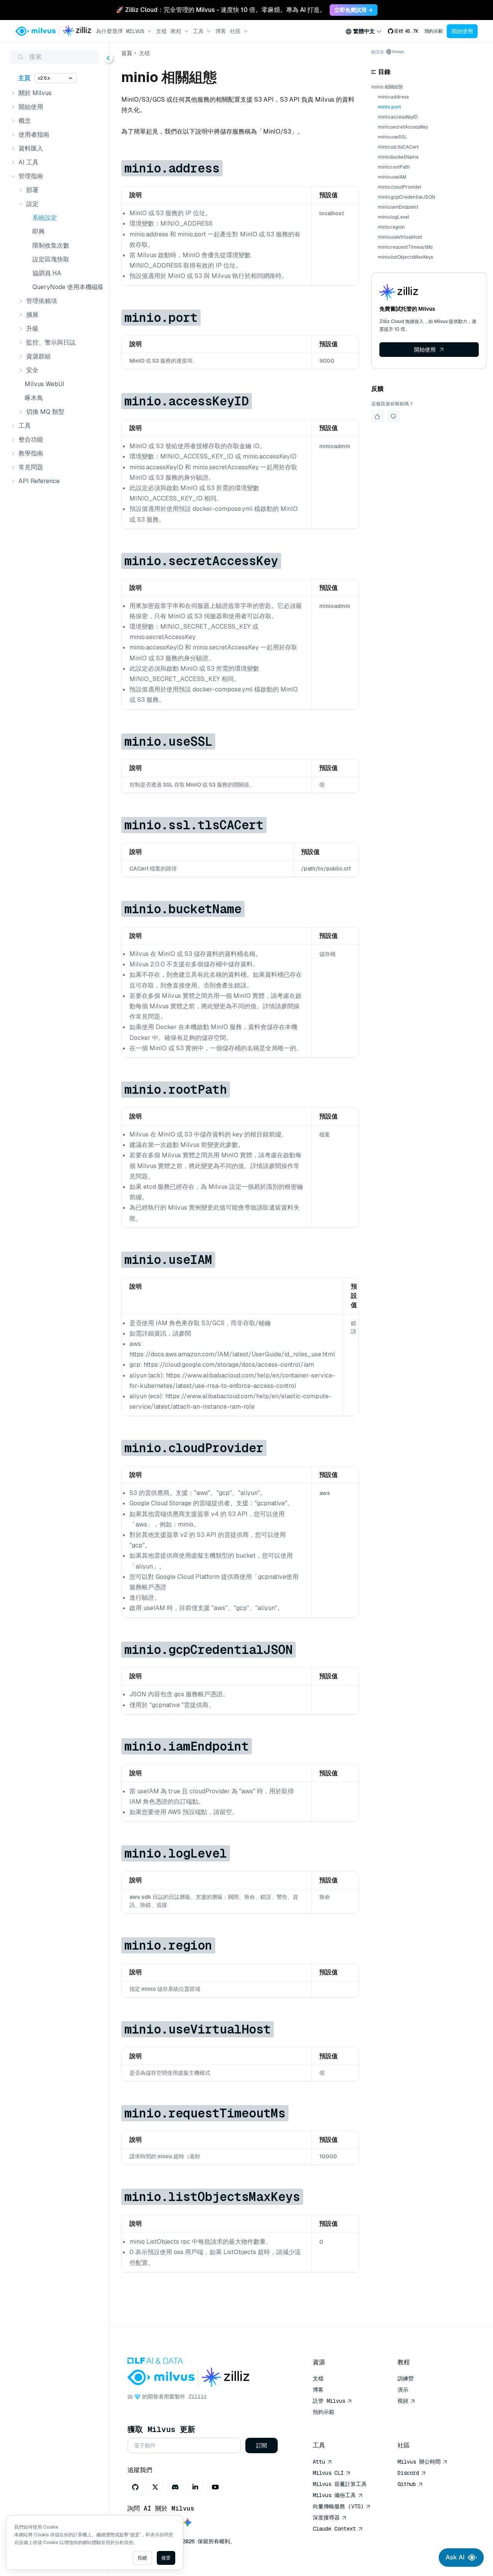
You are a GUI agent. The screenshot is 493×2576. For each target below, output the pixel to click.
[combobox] (364, 31)
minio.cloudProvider (400, 187)
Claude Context (334, 2529)
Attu (319, 2462)
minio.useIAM (392, 177)
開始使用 (462, 31)
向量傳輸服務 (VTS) (338, 2506)
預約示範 (434, 31)
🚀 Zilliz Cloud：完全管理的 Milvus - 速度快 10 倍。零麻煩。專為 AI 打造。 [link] (221, 10)
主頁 (24, 78)
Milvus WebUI (44, 384)
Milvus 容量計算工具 (340, 2484)
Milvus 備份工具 (334, 2495)
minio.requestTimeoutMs (405, 247)
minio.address (393, 97)
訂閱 (262, 2445)
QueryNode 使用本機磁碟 (66, 287)
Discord (408, 2473)
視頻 (403, 2401)
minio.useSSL (392, 137)
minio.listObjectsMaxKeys (405, 257)
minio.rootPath (394, 167)
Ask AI (455, 2557)
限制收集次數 (51, 245)
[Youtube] (215, 2487)
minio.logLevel (393, 217)
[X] (155, 2487)
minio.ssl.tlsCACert (398, 147)
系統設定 (45, 218)
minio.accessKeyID (398, 117)
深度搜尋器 (326, 2517)
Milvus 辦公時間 (419, 2462)
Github (407, 2484)
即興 (39, 232)
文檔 (161, 31)
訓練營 (406, 2378)
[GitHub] (135, 2487)
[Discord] (175, 2487)
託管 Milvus (329, 2401)
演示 (403, 2390)
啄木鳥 (34, 398)
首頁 (127, 53)
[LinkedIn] (195, 2487)
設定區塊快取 (51, 259)
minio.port (389, 107)
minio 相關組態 (387, 87)
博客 (221, 31)
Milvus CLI (328, 2473)
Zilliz (198, 2397)
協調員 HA (47, 273)
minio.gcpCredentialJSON (407, 197)
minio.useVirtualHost (400, 237)
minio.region (391, 227)
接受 (166, 2558)
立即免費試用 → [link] (354, 10)
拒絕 (143, 2558)
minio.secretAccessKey (403, 127)
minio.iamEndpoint (398, 207)
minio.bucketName (398, 157)
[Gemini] (188, 2523)
